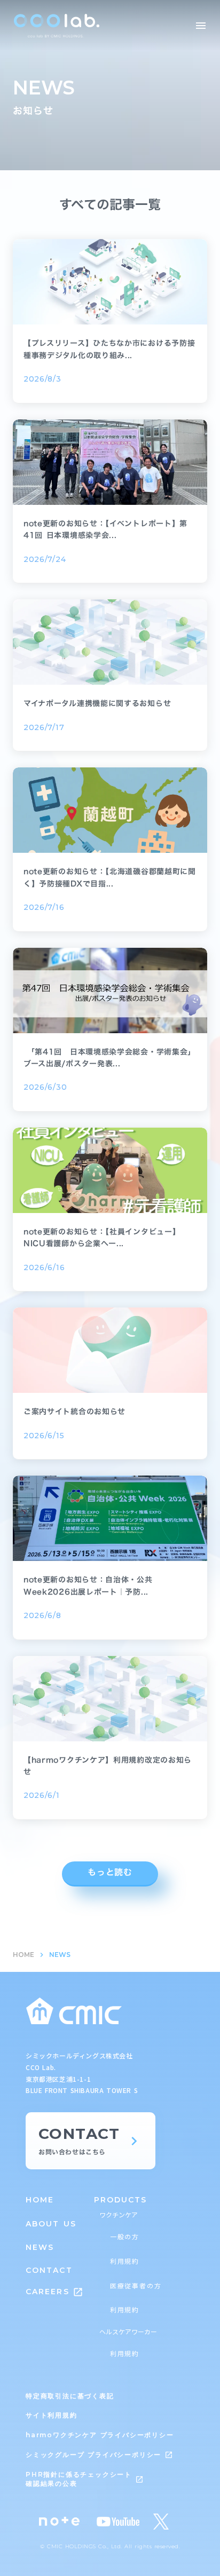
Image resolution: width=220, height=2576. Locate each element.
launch (78, 2292)
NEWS (40, 2247)
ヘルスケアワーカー (128, 2332)
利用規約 (125, 2261)
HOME (23, 1955)
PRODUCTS (121, 2200)
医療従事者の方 (136, 2286)
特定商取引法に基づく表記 (70, 2396)
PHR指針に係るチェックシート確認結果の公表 (79, 2479)
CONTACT (49, 2270)
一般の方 (125, 2237)
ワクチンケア (119, 2215)
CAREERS (48, 2292)
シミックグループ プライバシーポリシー (93, 2455)
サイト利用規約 (52, 2415)
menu (201, 26)
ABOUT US (51, 2224)
